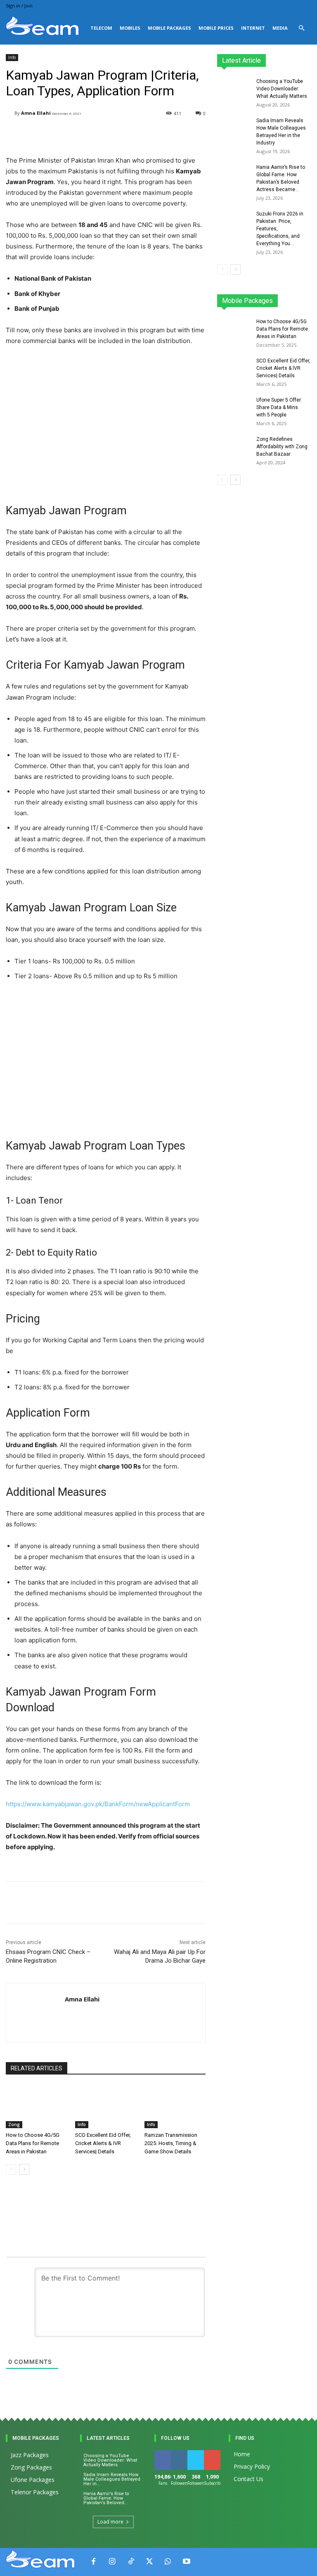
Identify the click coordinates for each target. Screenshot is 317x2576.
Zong (14, 2124)
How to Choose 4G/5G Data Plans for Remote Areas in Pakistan (33, 2143)
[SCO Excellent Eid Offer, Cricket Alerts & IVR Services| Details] (106, 2107)
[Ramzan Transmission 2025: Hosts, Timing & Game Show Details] (175, 2107)
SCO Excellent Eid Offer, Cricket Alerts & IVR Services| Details (103, 2143)
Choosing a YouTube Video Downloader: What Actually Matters (282, 89)
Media (280, 28)
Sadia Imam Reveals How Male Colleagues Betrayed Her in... (112, 2479)
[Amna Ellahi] (10, 113)
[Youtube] (186, 2562)
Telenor (280, 297)
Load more (110, 2522)
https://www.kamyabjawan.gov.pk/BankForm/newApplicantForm (98, 1804)
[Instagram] (112, 2562)
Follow (181, 2453)
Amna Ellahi (36, 113)
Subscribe (217, 2453)
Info (12, 57)
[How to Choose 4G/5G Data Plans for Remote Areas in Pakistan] (36, 2107)
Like (163, 2453)
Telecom (101, 28)
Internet (253, 28)
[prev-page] (11, 2169)
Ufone (282, 303)
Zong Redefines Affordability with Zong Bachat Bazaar (282, 447)
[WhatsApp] (168, 2562)
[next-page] (24, 2169)
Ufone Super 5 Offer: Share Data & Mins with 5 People (279, 407)
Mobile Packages (169, 28)
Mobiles (130, 28)
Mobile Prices (216, 28)
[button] (301, 28)
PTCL (305, 303)
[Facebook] (93, 2562)
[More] (205, 1902)
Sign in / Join (19, 6)
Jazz (255, 297)
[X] (149, 2562)
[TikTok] (131, 2562)
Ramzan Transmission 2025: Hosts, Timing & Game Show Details (171, 2143)
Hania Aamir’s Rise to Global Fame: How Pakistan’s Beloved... (106, 2498)
